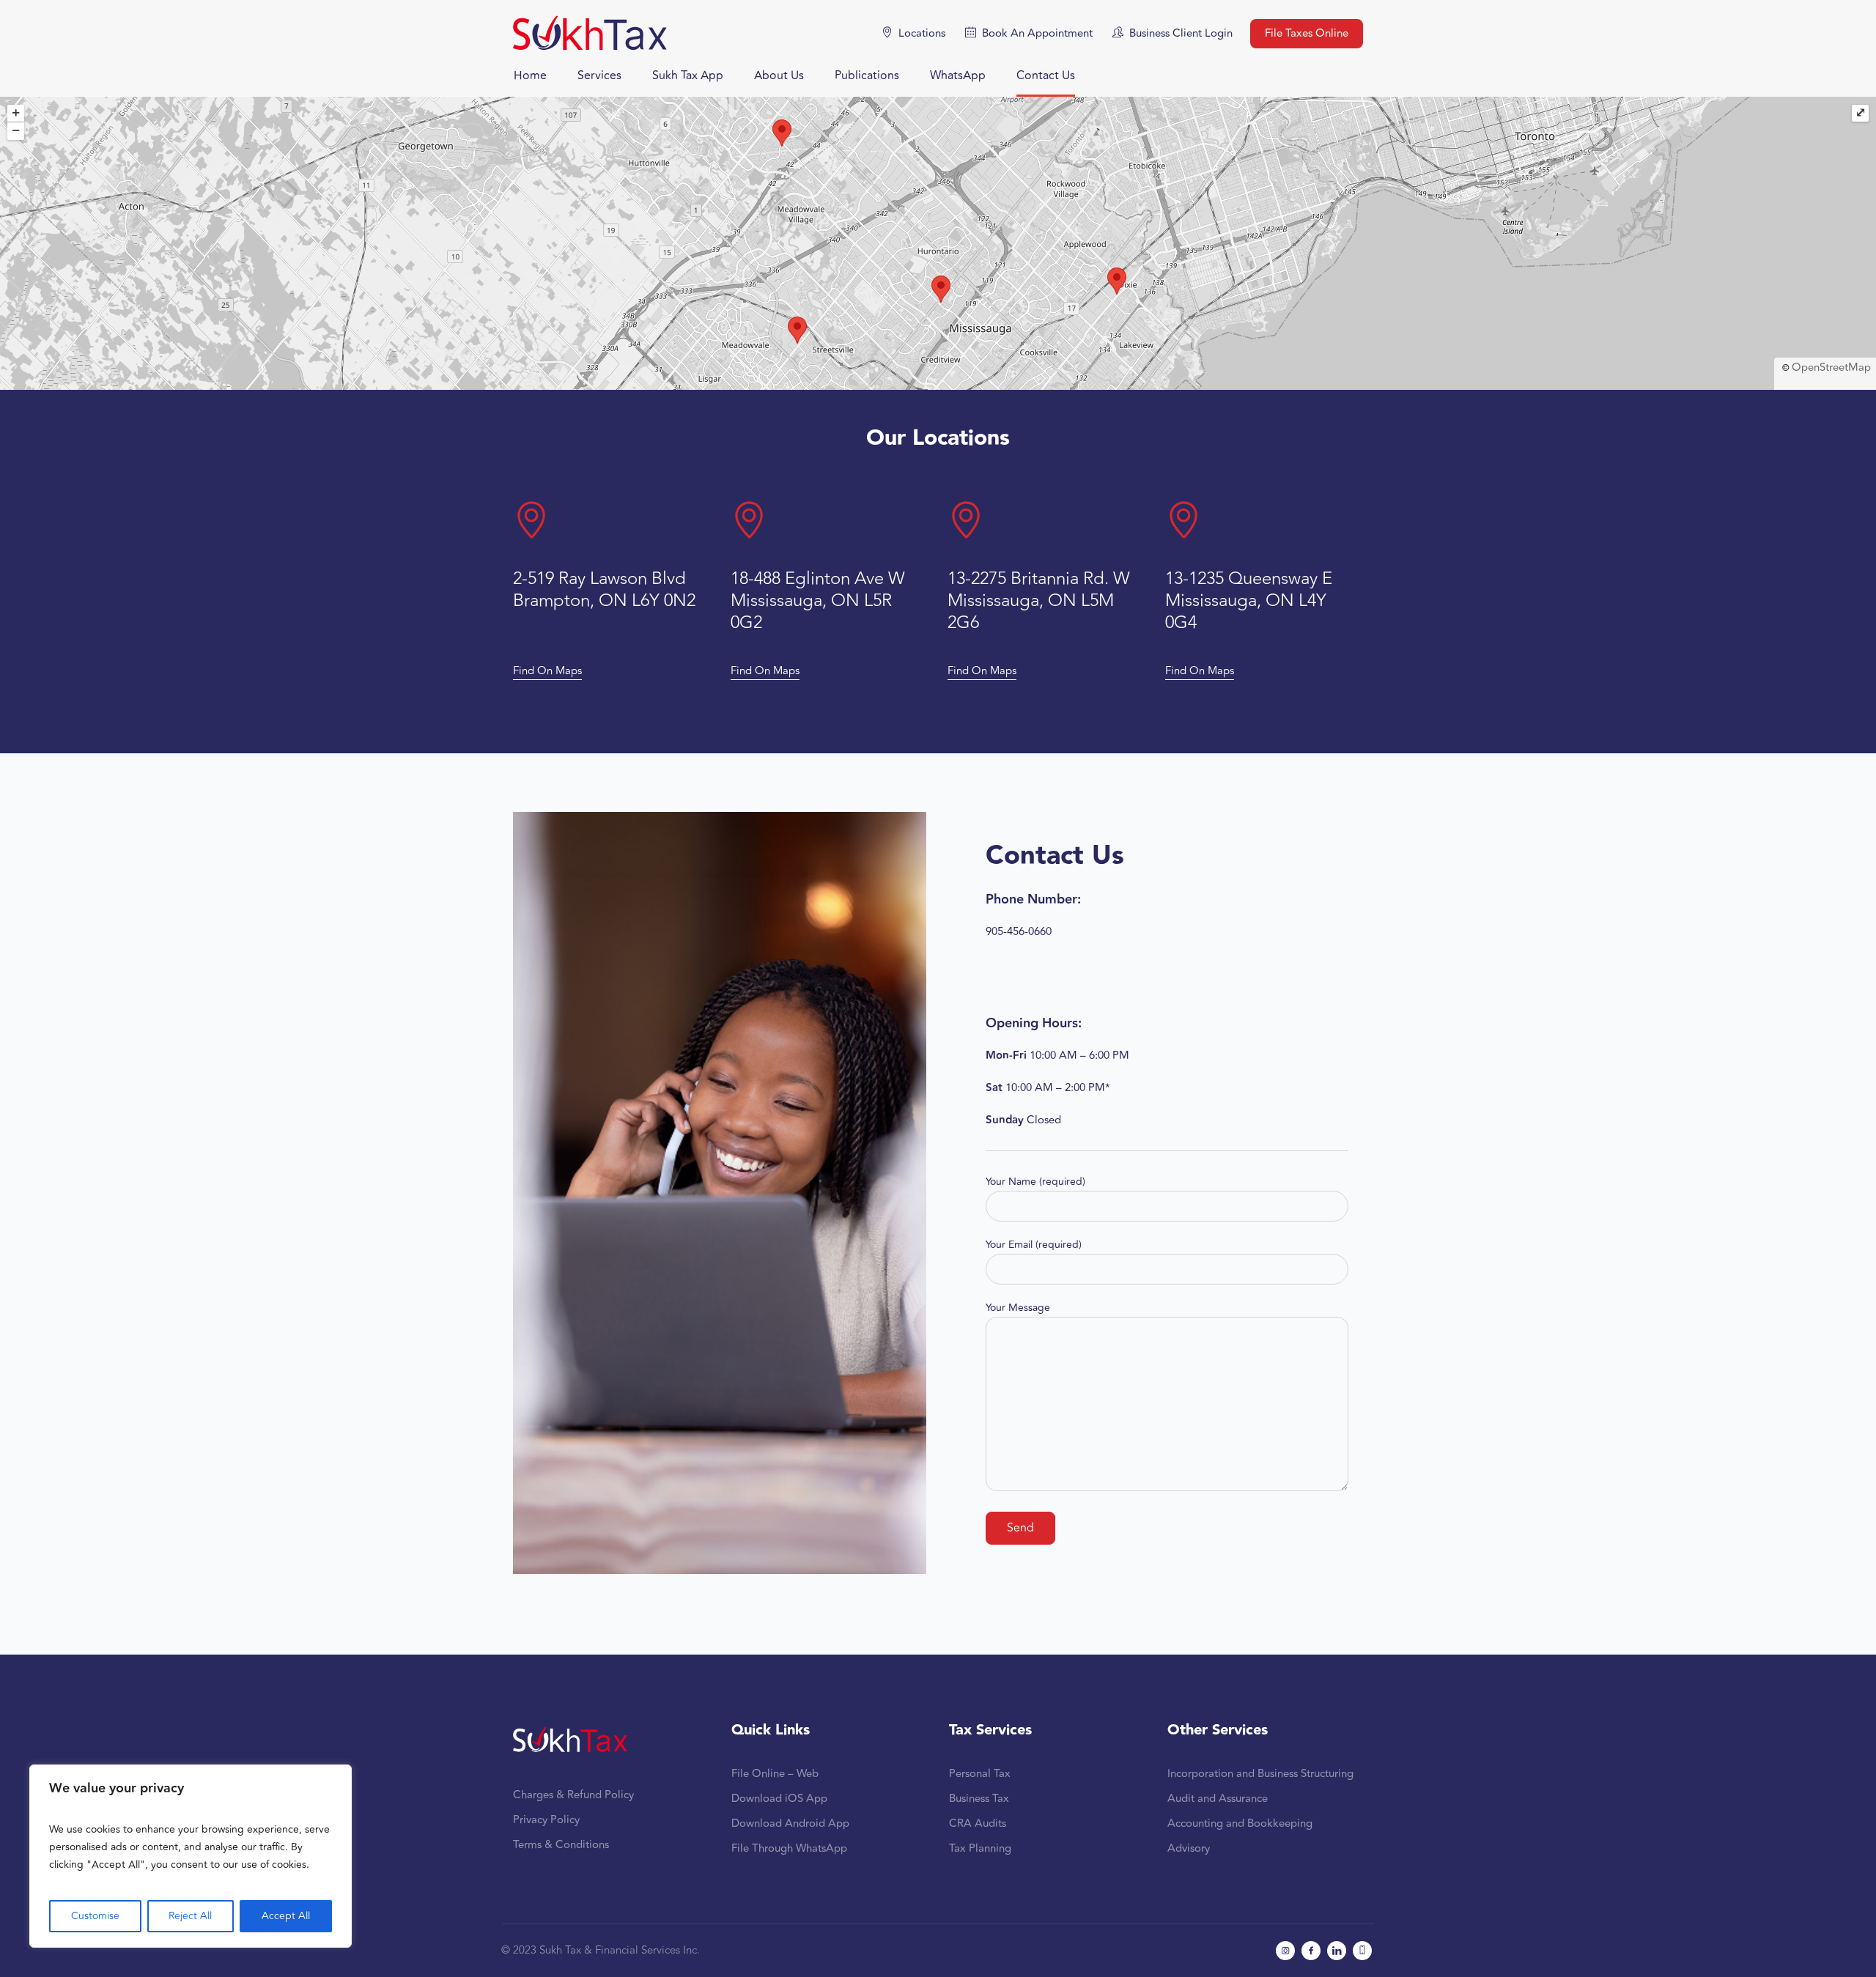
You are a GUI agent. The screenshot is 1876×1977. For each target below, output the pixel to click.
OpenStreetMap (1831, 367)
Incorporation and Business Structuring (1260, 1774)
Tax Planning (980, 1848)
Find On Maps (547, 671)
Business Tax (979, 1799)
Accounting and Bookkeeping (1240, 1823)
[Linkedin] (1337, 1951)
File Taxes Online (1307, 33)
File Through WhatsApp (789, 1848)
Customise (95, 1916)
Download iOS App (779, 1799)
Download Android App (790, 1823)
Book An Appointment (1037, 33)
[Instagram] (1285, 1951)
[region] (191, 1856)
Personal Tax (980, 1774)
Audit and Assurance (1218, 1799)
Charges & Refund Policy (573, 1795)
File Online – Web (775, 1774)
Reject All (190, 1916)
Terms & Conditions (561, 1845)
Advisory (1189, 1848)
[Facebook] (1311, 1951)
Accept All (286, 1916)
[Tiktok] (1362, 1951)
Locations (922, 33)
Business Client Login (1181, 33)
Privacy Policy (546, 1820)
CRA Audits (978, 1823)
